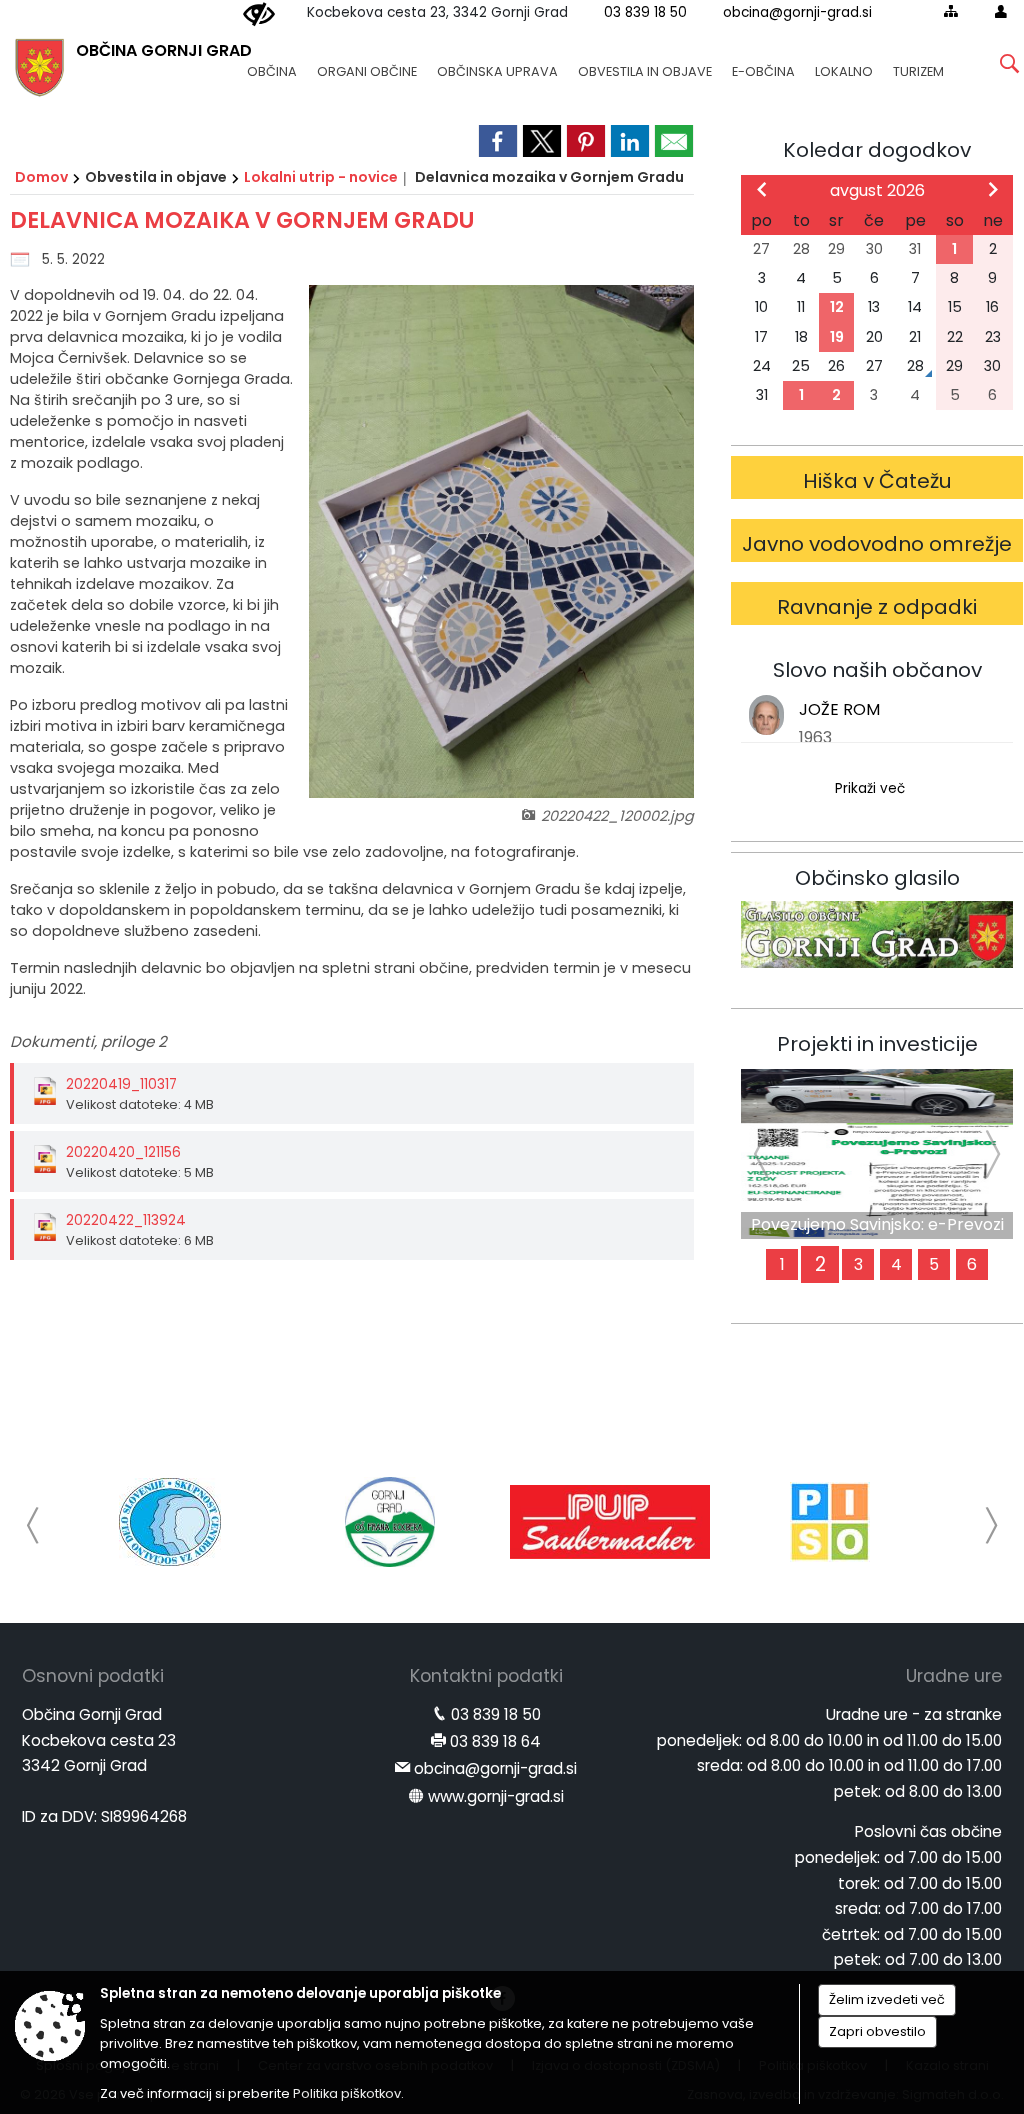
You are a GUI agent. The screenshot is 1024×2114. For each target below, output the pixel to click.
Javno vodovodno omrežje (877, 544)
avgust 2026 (877, 190)
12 (837, 307)
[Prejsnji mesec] (762, 189)
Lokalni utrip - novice (321, 177)
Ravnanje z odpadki (877, 607)
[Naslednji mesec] (993, 189)
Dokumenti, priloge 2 (88, 1041)
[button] (33, 1525)
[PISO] (830, 1522)
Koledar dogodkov (877, 150)
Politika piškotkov (347, 2093)
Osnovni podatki (93, 1676)
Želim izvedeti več (887, 1999)
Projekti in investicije (877, 1044)
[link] (498, 141)
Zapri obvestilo (877, 2031)
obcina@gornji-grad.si (797, 12)
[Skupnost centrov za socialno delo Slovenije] (170, 1522)
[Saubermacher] (610, 1522)
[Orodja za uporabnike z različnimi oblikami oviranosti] (259, 15)
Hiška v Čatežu (877, 481)
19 (837, 337)
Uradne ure (954, 1676)
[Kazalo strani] (951, 11)
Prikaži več (870, 788)
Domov (41, 177)
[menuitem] (272, 62)
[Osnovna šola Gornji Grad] (390, 1522)
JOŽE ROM (839, 709)
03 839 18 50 (645, 12)
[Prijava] (1001, 11)
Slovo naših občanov (877, 670)
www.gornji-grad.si (496, 1796)
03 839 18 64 (495, 1741)
